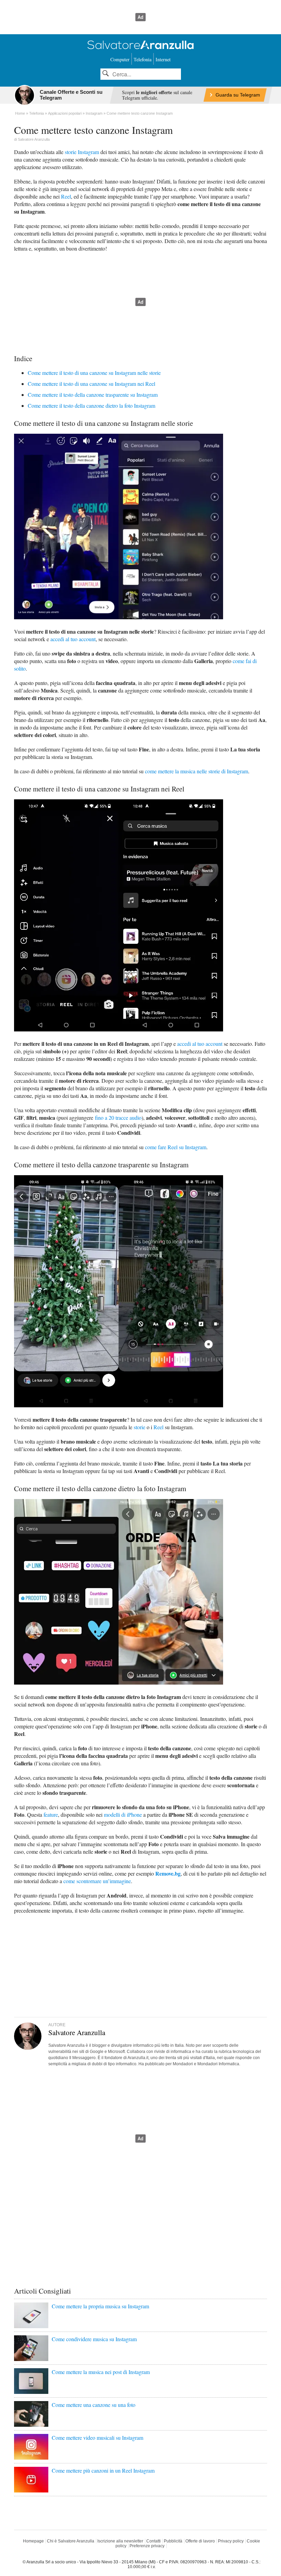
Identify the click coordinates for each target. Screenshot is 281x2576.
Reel (66, 196)
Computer (120, 59)
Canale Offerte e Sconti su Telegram (71, 95)
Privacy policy (231, 2541)
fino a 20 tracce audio (118, 1118)
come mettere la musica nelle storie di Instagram (197, 771)
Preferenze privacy (147, 2546)
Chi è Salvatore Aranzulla (71, 2541)
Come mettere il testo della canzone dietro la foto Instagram (91, 405)
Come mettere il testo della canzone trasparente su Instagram (93, 395)
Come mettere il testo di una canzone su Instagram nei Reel (91, 384)
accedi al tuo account (73, 639)
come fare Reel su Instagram (176, 1147)
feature (51, 1814)
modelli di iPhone (123, 1814)
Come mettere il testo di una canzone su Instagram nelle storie (94, 373)
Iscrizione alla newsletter (120, 2541)
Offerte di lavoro (200, 2541)
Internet (163, 59)
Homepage (33, 2541)
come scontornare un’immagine (97, 1881)
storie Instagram (82, 152)
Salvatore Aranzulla (34, 139)
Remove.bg (168, 1873)
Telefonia (143, 59)
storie (139, 1427)
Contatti (154, 2541)
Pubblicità (173, 2541)
